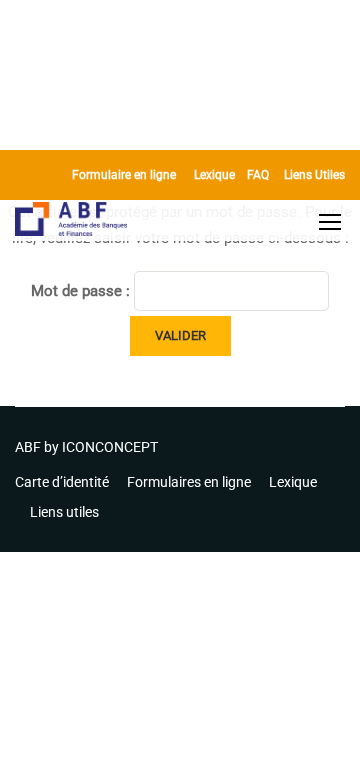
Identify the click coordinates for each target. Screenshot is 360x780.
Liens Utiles (314, 175)
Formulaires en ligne (189, 482)
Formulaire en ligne (124, 175)
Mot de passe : (82, 291)
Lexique (214, 175)
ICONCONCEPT (110, 447)
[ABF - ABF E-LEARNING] (71, 221)
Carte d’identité (62, 482)
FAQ (258, 175)
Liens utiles (64, 512)
